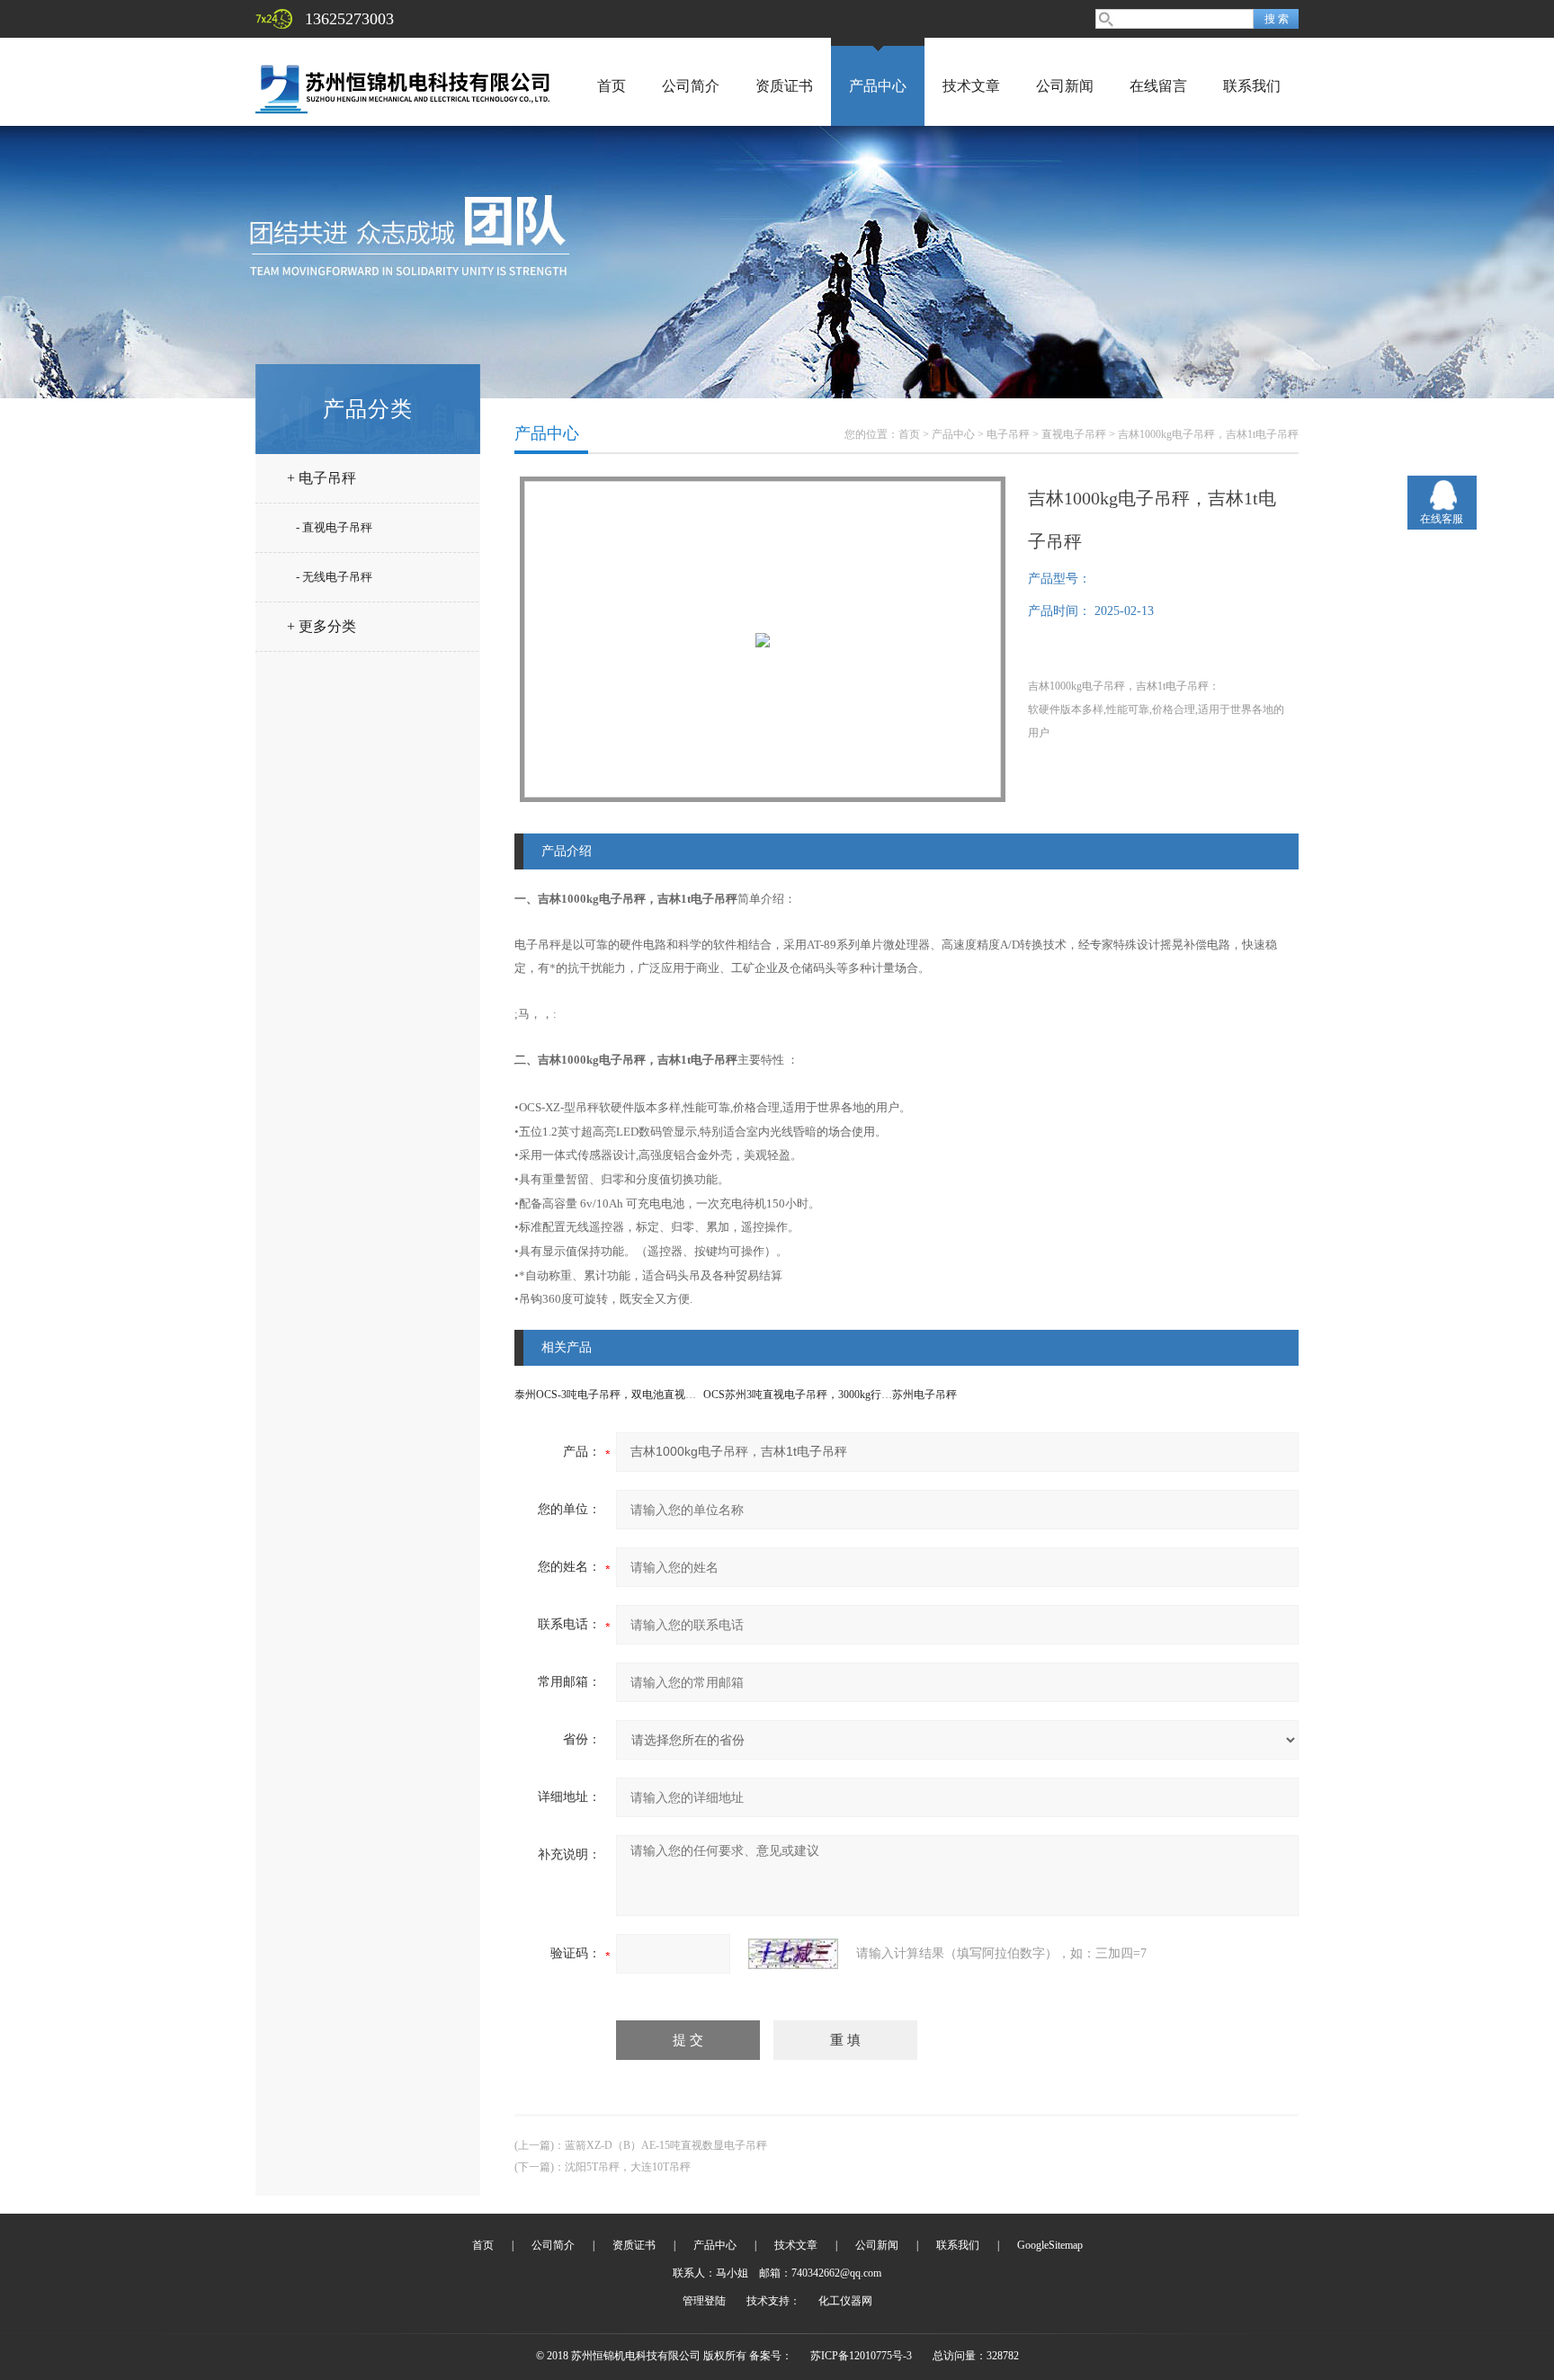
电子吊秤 (1008, 434)
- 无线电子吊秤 (334, 577)
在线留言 (1158, 86)
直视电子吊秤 (1074, 434)
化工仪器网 (845, 2301)
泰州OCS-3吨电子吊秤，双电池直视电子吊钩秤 (627, 1395)
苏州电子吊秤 (924, 1395)
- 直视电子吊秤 (334, 527)
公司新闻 (1065, 86)
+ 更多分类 (322, 626)
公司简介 (691, 86)
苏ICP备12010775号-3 (861, 2356)
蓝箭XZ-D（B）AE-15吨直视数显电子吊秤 (666, 2145)
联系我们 (1252, 86)
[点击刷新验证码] (793, 1954)
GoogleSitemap (1050, 2245)
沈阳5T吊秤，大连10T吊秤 (628, 2167)
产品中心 (878, 86)
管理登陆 (704, 2301)
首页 (612, 86)
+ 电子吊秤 (322, 478)
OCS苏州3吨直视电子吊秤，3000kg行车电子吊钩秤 (825, 1395)
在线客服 (1442, 519)
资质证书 (784, 86)
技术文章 (971, 86)
